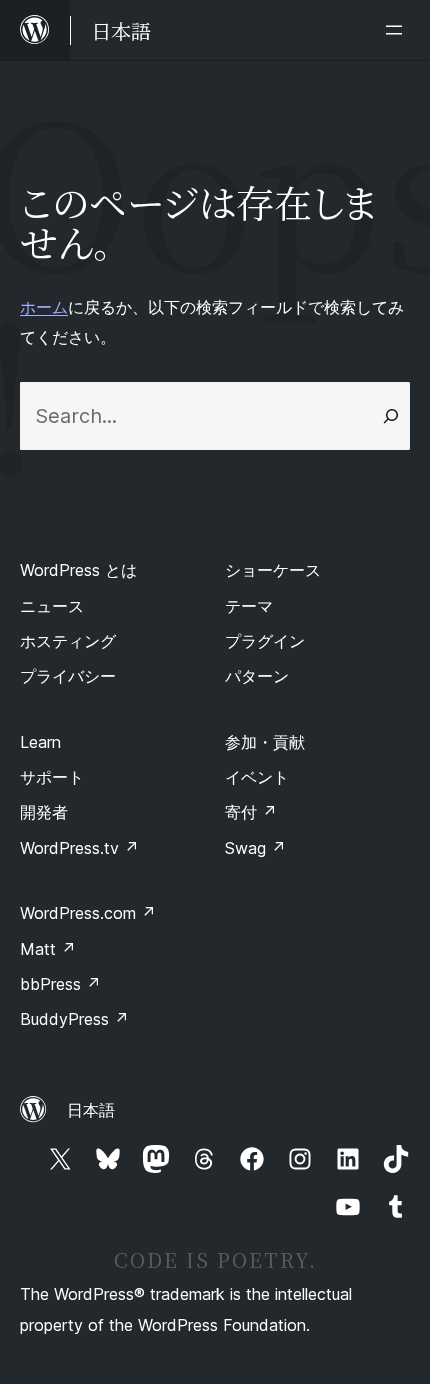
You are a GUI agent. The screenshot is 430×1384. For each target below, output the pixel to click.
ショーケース (273, 570)
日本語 (91, 1110)
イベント (257, 777)
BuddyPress (74, 1019)
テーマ (249, 606)
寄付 (251, 812)
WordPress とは (78, 570)
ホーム (44, 307)
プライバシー (68, 676)
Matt (48, 949)
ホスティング (68, 641)
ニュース (52, 606)
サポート (52, 777)
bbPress (60, 984)
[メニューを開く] (398, 30)
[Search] (391, 416)
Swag (255, 848)
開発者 (44, 812)
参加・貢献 (265, 742)
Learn (40, 742)
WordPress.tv (79, 848)
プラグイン (265, 641)
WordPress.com (88, 913)
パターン (257, 676)
